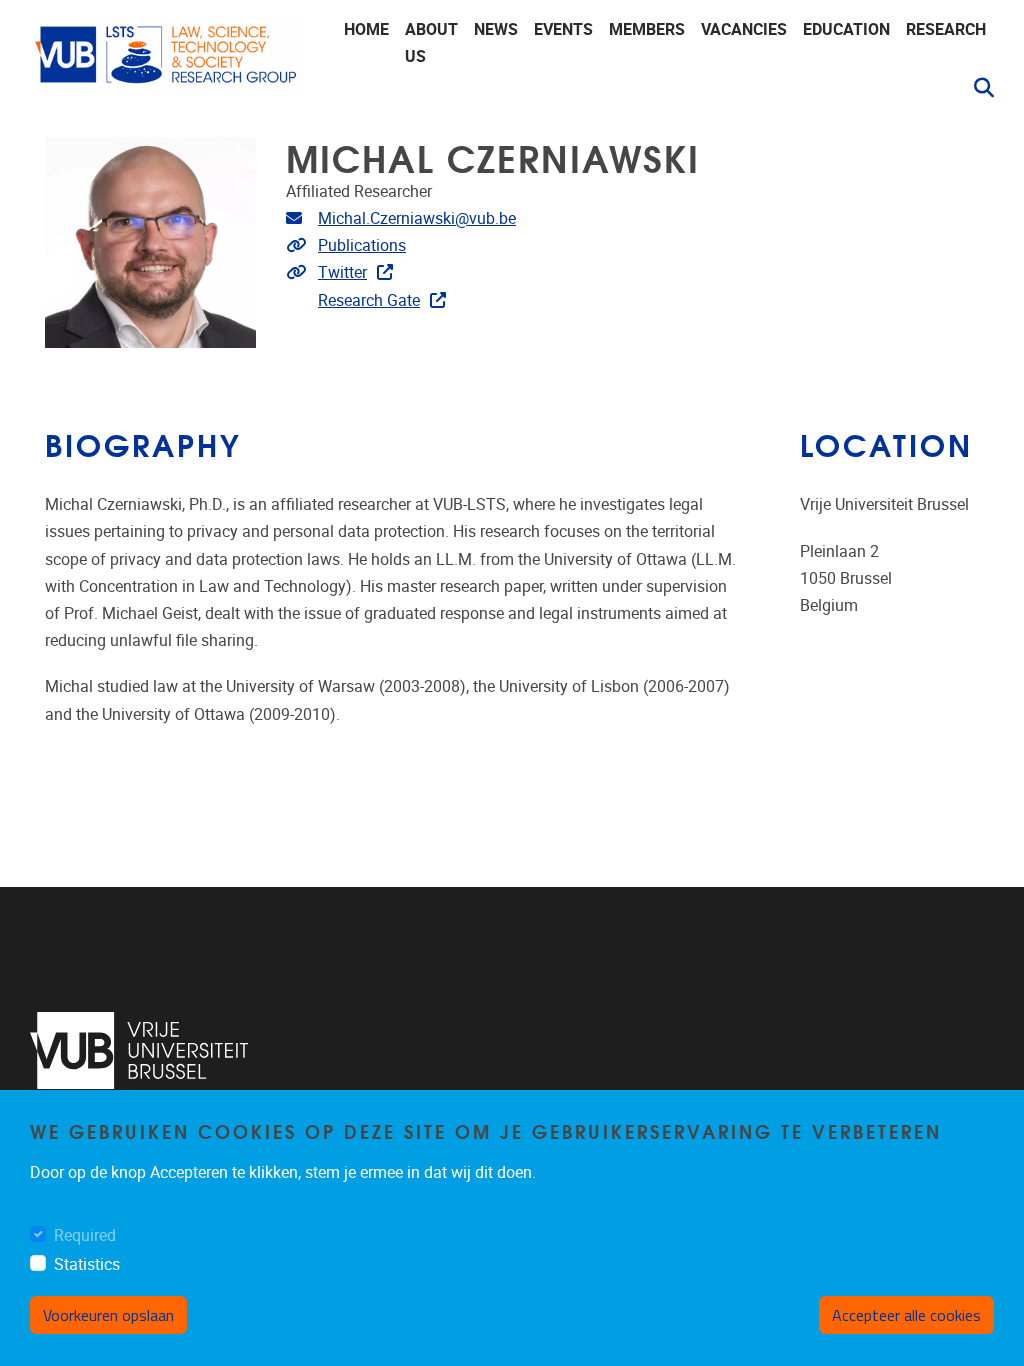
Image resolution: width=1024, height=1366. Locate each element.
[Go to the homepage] (167, 60)
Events (563, 29)
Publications (362, 245)
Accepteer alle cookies (906, 1315)
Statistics (87, 1264)
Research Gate (369, 300)
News (496, 29)
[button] (976, 88)
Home (366, 29)
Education (846, 29)
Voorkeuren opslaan (108, 1315)
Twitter (342, 272)
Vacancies (744, 29)
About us (431, 43)
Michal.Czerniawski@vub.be (417, 218)
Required (85, 1235)
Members (647, 29)
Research (946, 29)
